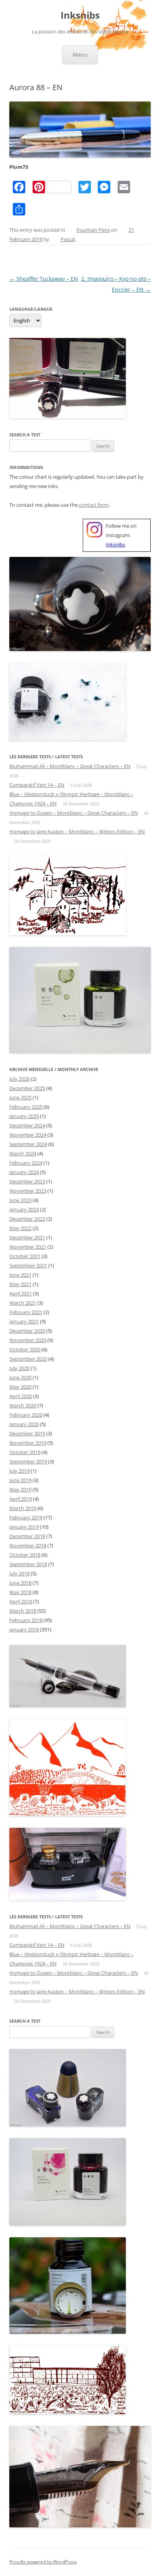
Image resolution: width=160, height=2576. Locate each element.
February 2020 (26, 1415)
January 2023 (24, 1209)
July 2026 (19, 1079)
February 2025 (26, 1107)
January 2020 (24, 1424)
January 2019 (24, 1527)
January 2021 (24, 1321)
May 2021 (20, 1284)
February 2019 (26, 1517)
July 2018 (19, 1573)
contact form (94, 505)
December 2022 (27, 1219)
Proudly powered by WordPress (43, 2562)
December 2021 (27, 1237)
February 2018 (26, 1620)
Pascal (68, 239)
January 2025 (24, 1116)
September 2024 (28, 1144)
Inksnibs (80, 15)
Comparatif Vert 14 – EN (37, 785)
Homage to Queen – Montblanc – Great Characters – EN (74, 813)
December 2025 (27, 1088)
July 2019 (19, 1471)
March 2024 (23, 1153)
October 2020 (25, 1349)
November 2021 (28, 1247)
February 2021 (26, 1312)
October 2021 (25, 1256)
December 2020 (27, 1331)
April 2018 (21, 1601)
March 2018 (23, 1611)
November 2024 (28, 1135)
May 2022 (20, 1228)
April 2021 (21, 1293)
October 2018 (25, 1555)
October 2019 (25, 1452)
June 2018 (20, 1583)
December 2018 (27, 1536)
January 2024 (24, 1172)
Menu (80, 55)
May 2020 (20, 1387)
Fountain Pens (93, 230)
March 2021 (23, 1303)
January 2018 (24, 1629)
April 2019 (21, 1499)
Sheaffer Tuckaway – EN (44, 279)
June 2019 (20, 1480)
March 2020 (23, 1405)
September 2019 (28, 1461)
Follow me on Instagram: (121, 535)
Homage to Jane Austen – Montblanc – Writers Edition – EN (77, 831)
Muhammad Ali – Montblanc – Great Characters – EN (70, 766)
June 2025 (20, 1097)
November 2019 (28, 1443)
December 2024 (27, 1125)
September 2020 (28, 1359)
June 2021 (20, 1275)
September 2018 (28, 1564)
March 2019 (23, 1508)
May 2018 (20, 1592)
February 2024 (26, 1163)
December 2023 (27, 1181)
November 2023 (28, 1191)
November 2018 (28, 1545)
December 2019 (27, 1433)
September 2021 (28, 1265)
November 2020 (28, 1340)
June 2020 (20, 1377)
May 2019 (20, 1489)
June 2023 (20, 1200)
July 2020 (19, 1368)
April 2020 (21, 1396)
